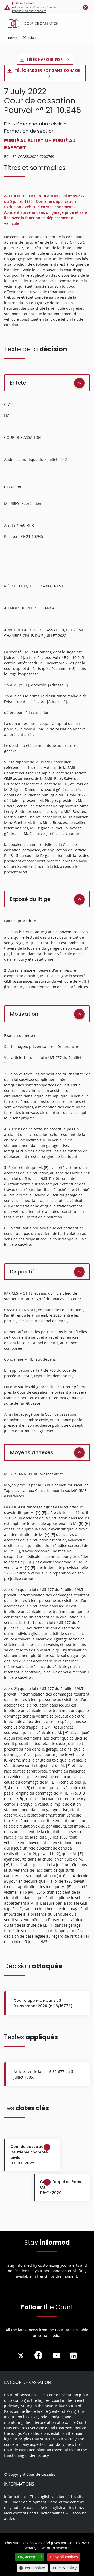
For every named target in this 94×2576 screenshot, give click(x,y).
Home (13, 38)
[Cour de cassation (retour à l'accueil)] (48, 24)
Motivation (24, 1014)
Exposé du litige (30, 899)
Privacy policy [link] (65, 2568)
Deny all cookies (64, 2557)
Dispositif (22, 1272)
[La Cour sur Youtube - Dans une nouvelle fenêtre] (56, 2356)
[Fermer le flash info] (85, 7)
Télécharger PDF (45, 59)
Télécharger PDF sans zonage (48, 70)
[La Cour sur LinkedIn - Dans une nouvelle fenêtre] (74, 2356)
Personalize (35, 2568)
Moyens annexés (32, 1452)
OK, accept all (30, 2557)
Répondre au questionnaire (29, 11)
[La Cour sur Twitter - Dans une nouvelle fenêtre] (21, 2356)
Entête (18, 383)
